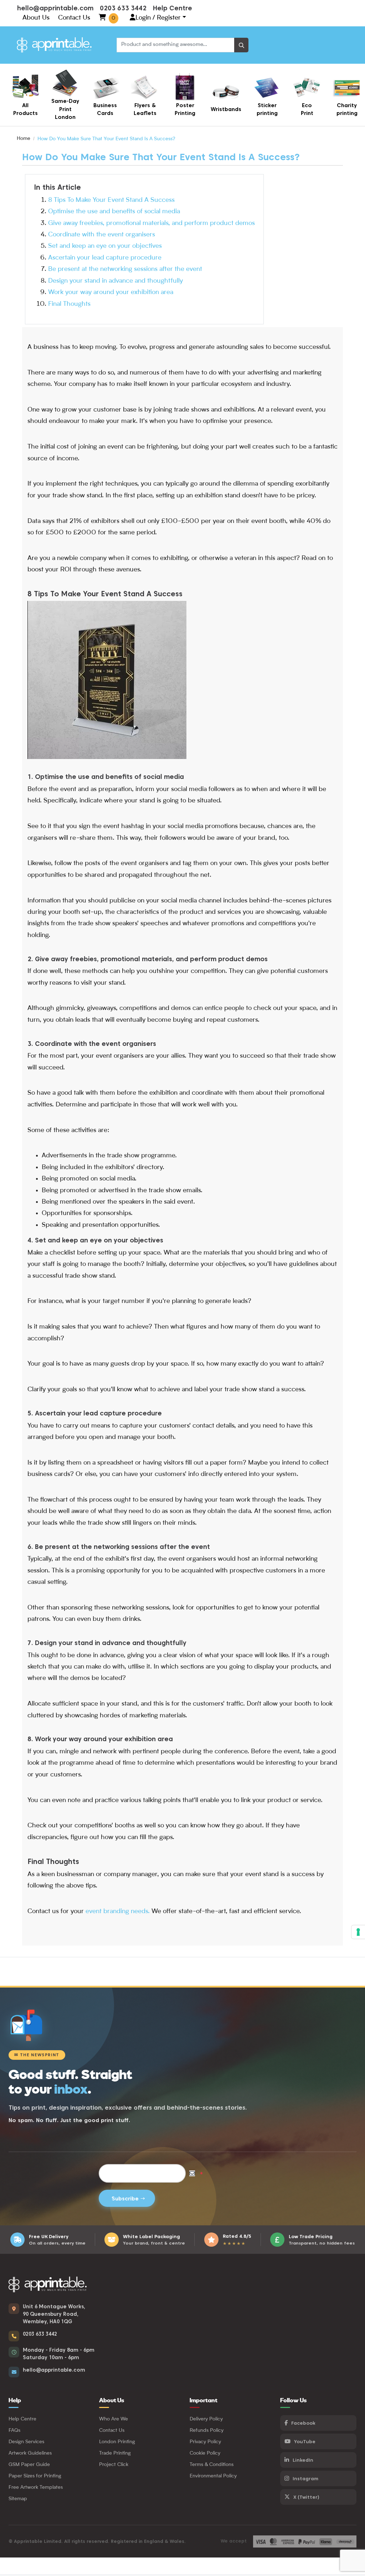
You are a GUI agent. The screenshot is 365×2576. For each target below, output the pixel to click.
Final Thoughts (69, 304)
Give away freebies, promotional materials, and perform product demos (151, 223)
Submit (127, 2198)
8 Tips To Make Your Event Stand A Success (111, 200)
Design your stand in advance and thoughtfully (115, 281)
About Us (36, 18)
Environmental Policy (213, 2476)
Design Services (26, 2442)
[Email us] (14, 2372)
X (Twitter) (306, 2497)
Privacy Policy (205, 2442)
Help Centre (173, 8)
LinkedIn (303, 2460)
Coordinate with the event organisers (102, 235)
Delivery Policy (206, 2419)
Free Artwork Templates (36, 2487)
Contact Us (74, 18)
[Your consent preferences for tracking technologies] (358, 1932)
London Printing (117, 2442)
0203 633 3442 (123, 8)
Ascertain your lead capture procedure (105, 258)
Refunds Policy (207, 2430)
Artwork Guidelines (30, 2453)
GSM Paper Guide (29, 2465)
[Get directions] (14, 2309)
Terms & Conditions (212, 2465)
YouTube (305, 2441)
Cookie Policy (205, 2453)
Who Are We (114, 2419)
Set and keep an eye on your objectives (105, 246)
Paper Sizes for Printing (35, 2476)
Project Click (114, 2465)
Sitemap (18, 2499)
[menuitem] (25, 95)
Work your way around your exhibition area (111, 292)
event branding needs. (118, 1911)
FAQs (14, 2430)
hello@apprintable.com (55, 8)
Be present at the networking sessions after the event (125, 269)
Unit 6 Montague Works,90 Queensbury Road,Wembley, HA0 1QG (54, 2314)
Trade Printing (115, 2453)
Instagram (305, 2478)
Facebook (303, 2423)
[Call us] (14, 2336)
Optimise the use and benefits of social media (114, 211)
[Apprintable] (54, 45)
